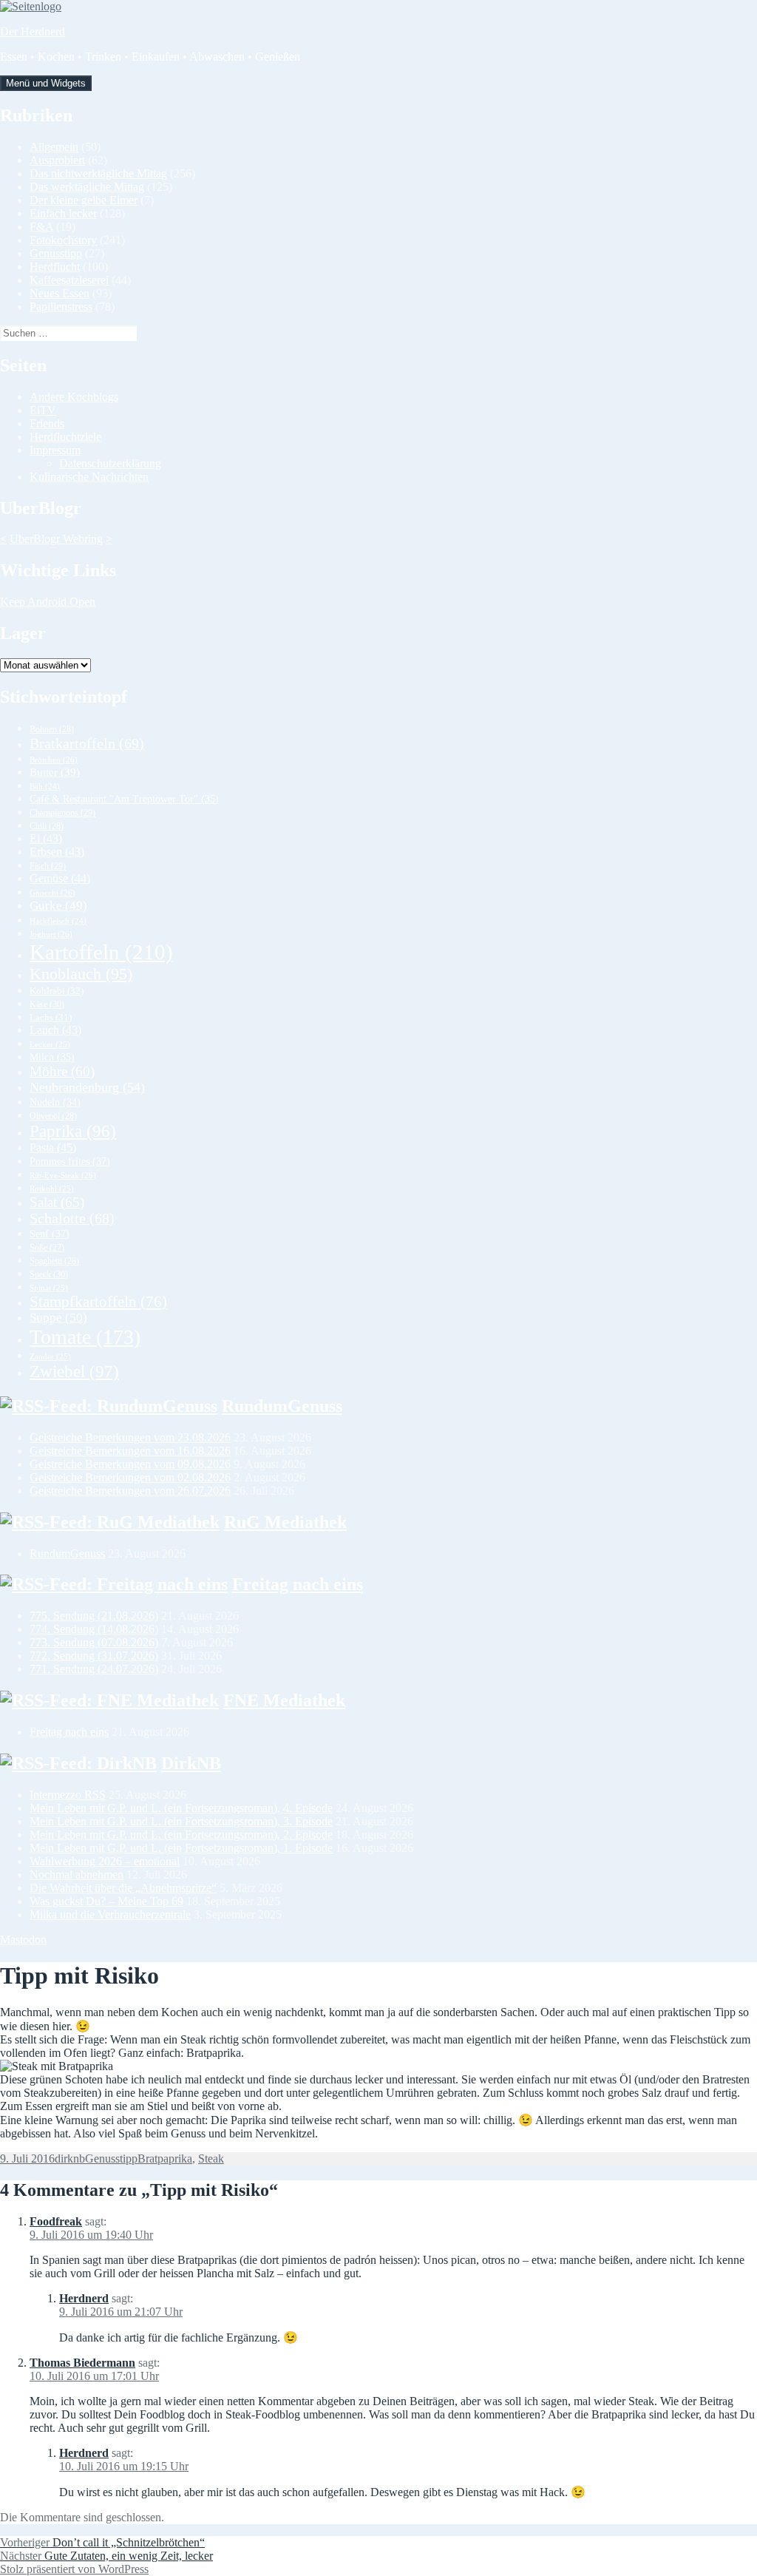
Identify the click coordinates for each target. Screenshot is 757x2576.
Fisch (48, 866)
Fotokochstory (63, 240)
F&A (41, 227)
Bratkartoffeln (87, 743)
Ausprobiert (57, 160)
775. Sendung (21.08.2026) (94, 1616)
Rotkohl (52, 1189)
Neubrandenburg (87, 1087)
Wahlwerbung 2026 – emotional (105, 1861)
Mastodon (23, 1940)
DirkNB (191, 1763)
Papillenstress (61, 307)
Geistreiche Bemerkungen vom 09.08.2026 (130, 1464)
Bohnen (52, 729)
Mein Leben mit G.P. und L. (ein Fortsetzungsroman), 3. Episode (181, 1821)
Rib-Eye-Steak (63, 1175)
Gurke (58, 906)
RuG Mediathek (285, 1522)
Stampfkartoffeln (98, 1302)
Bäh (45, 787)
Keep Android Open (48, 602)
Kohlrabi (57, 991)
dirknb (70, 2159)
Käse (47, 1004)
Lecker (50, 1044)
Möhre (62, 1071)
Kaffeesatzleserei (69, 280)
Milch (52, 1057)
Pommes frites (70, 1161)
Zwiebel (74, 1372)
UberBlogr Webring (56, 539)
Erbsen (57, 852)
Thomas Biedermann (82, 2363)
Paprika (73, 1131)
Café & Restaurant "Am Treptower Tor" (124, 799)
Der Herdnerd (33, 31)
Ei (46, 838)
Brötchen (54, 760)
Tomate (85, 1337)
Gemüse (60, 878)
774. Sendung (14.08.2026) (94, 1629)
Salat (57, 1202)
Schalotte (72, 1218)
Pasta (53, 1147)
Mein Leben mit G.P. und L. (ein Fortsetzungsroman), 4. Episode (181, 1808)
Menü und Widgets (46, 83)
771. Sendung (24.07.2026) (94, 1669)
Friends (47, 423)
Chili (47, 826)
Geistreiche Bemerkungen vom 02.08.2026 (130, 1477)
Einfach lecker (63, 213)
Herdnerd (84, 2298)
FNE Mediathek (284, 1700)
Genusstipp (56, 253)
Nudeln (55, 1102)
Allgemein (54, 147)
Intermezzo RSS (68, 1795)
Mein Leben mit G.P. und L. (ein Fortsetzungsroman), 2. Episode (181, 1835)
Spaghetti (54, 1261)
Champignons (62, 813)
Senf (50, 1234)
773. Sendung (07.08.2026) (94, 1642)
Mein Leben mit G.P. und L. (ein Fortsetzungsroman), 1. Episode (181, 1848)
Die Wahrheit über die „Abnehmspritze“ (123, 1888)
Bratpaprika (165, 2159)
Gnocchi (52, 893)
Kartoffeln (101, 952)
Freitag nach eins (298, 1584)
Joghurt (51, 934)
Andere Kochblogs (74, 397)
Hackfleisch (58, 921)
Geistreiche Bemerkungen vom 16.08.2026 (130, 1451)
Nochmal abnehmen (77, 1874)
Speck (49, 1274)
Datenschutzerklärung (110, 463)
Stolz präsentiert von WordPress (74, 2569)
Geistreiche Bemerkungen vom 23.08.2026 (130, 1437)
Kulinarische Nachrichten (89, 477)
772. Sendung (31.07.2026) (94, 1656)
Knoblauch (81, 974)
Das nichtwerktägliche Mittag (98, 173)
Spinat (49, 1288)
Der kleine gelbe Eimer (84, 200)
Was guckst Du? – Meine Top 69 (106, 1901)
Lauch (55, 1030)
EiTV (43, 410)
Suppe (58, 1318)
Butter (55, 772)
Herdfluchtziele (65, 437)
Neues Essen (60, 293)
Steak (211, 2159)
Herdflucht (55, 267)
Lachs (51, 1018)
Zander (50, 1356)
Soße (47, 1248)
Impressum (55, 450)
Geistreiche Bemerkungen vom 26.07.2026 (130, 1491)
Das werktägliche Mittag (87, 187)
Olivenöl (53, 1116)
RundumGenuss (282, 1406)
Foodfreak (56, 2221)
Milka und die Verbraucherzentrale (110, 1914)
